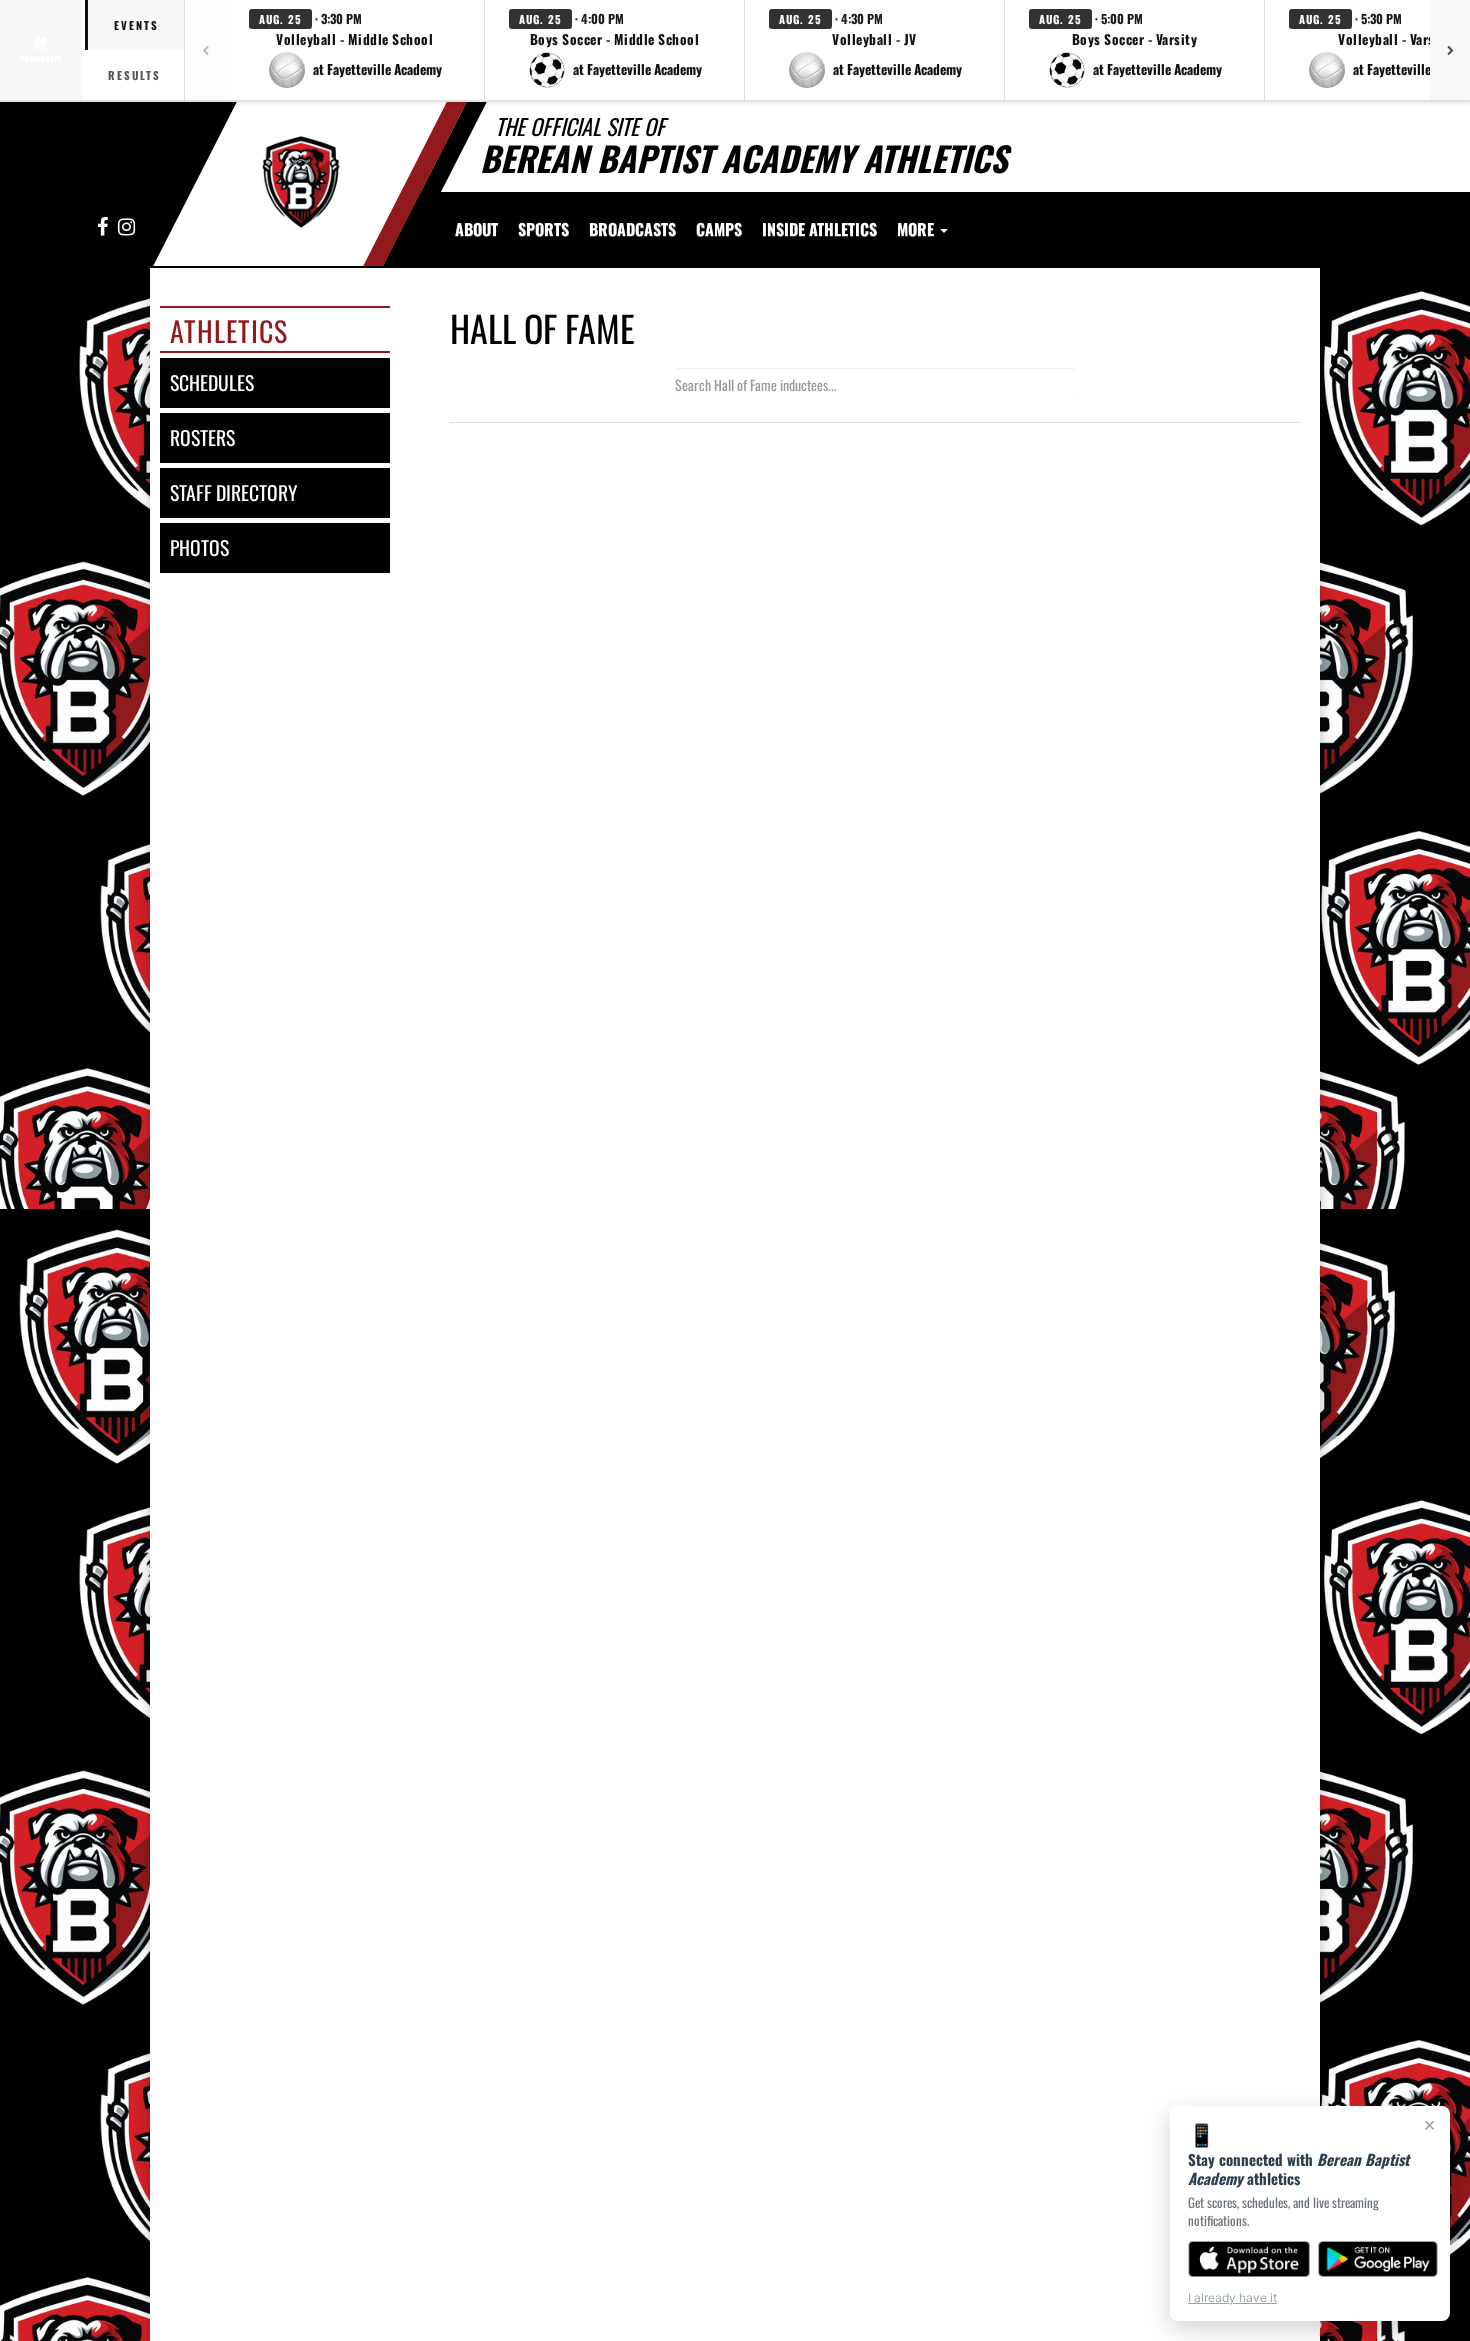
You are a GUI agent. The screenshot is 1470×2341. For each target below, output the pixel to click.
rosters (202, 437)
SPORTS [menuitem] (543, 229)
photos (199, 547)
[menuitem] (632, 229)
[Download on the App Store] (1249, 2259)
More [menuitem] (917, 229)
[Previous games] (205, 50)
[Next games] (1450, 50)
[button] (355, 50)
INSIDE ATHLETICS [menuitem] (819, 229)
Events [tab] (136, 25)
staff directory (233, 492)
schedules (212, 382)
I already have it (1232, 2297)
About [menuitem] (476, 229)
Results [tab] (134, 75)
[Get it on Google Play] (1378, 2259)
